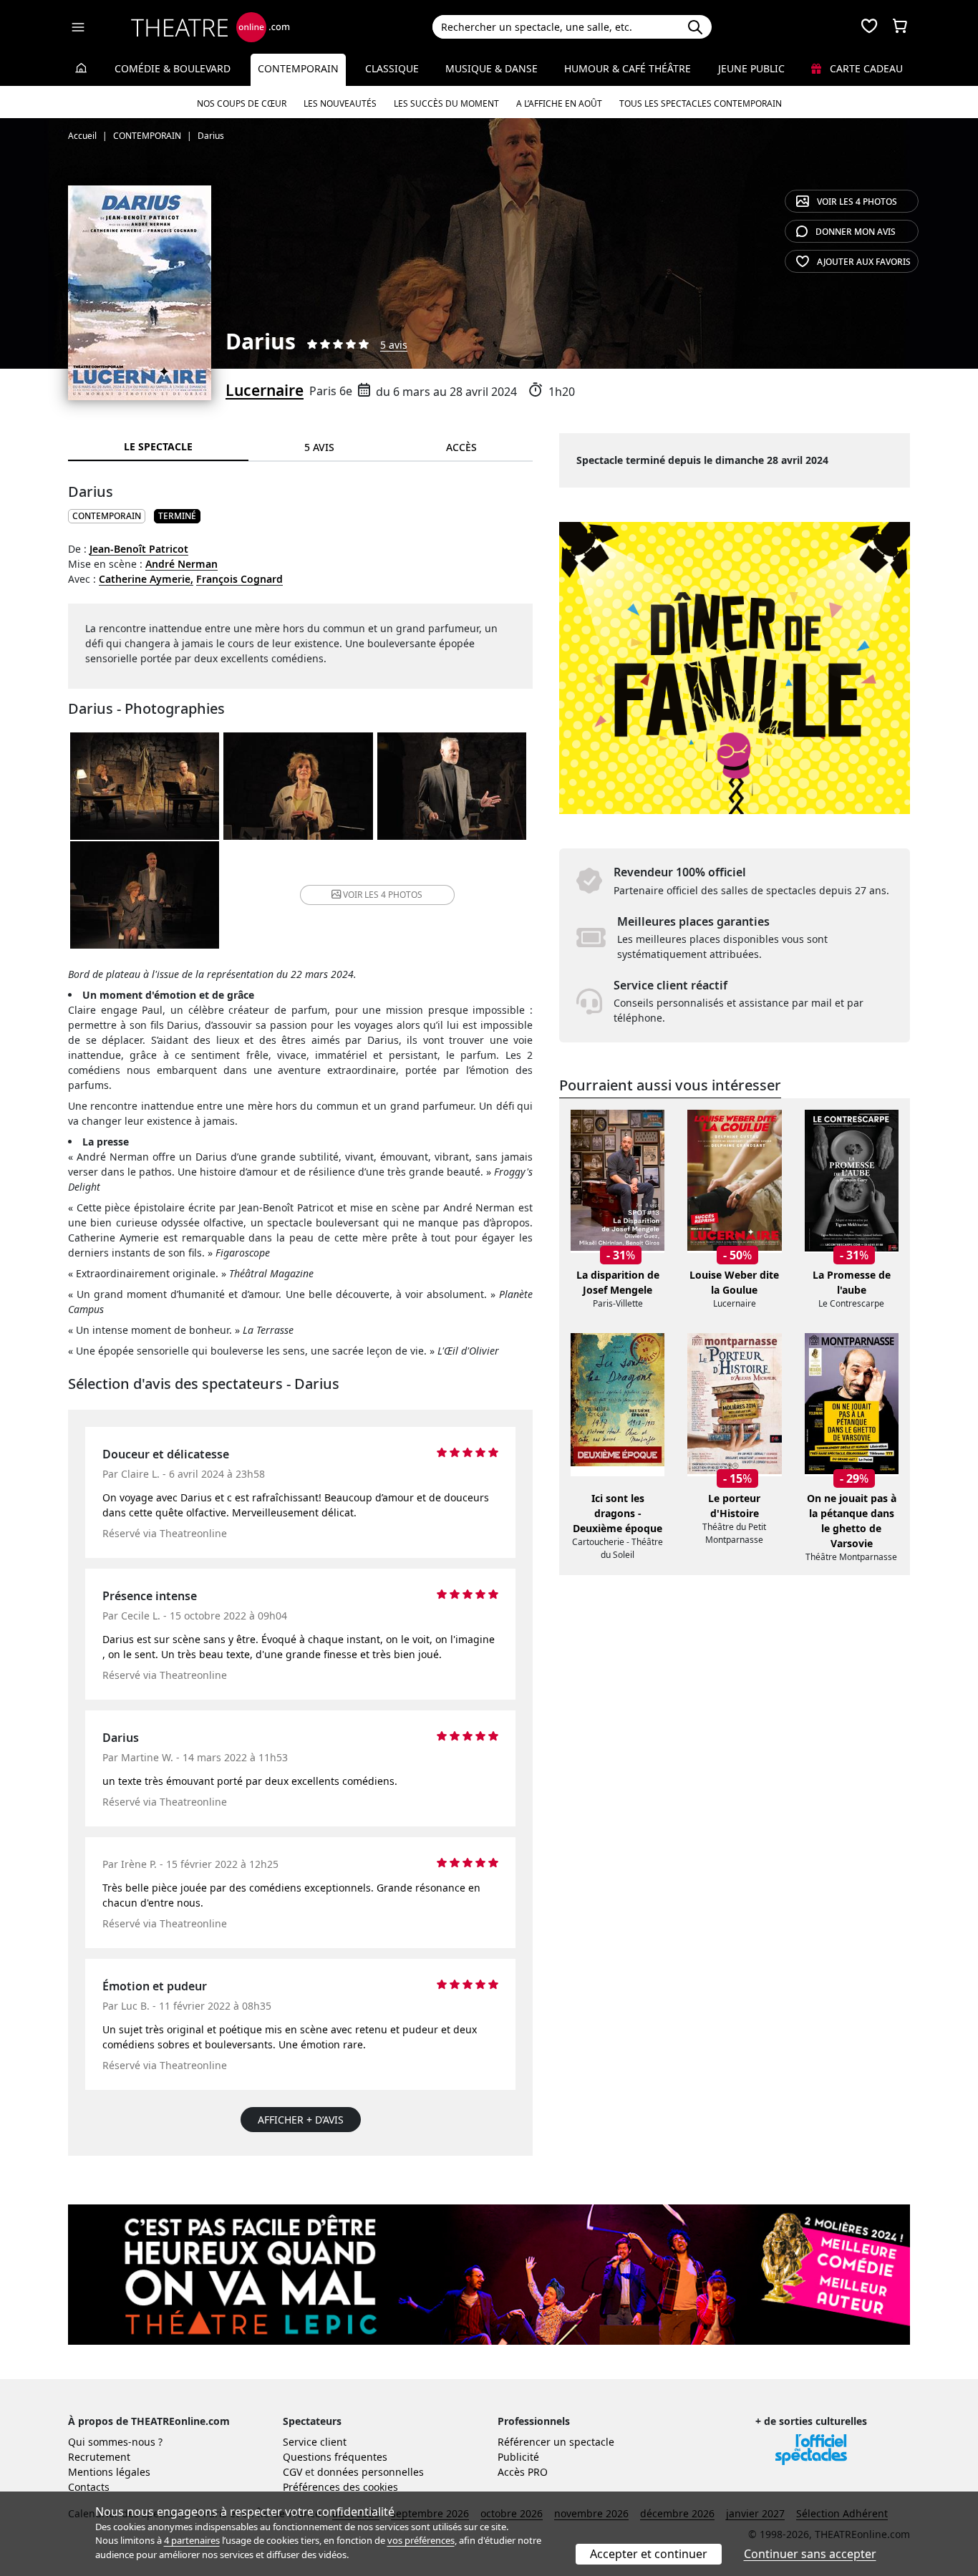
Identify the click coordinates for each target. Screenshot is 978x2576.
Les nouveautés (340, 103)
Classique (392, 68)
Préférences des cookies (340, 2487)
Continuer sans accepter (810, 2554)
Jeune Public (751, 68)
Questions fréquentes (335, 2457)
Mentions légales (109, 2472)
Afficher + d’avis (301, 2120)
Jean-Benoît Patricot (139, 549)
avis (856, 232)
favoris (864, 262)
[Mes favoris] (869, 27)
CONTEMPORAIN (107, 516)
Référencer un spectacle (556, 2442)
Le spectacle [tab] (158, 446)
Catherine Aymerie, (146, 579)
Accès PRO (523, 2472)
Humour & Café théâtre (628, 68)
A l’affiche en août (559, 103)
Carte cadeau (865, 68)
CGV (292, 2472)
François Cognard (239, 579)
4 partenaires (192, 2540)
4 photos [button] (383, 895)
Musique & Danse (492, 68)
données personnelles (371, 2472)
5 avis (394, 345)
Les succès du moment (446, 103)
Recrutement (99, 2457)
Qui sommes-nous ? (115, 2442)
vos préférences (421, 2540)
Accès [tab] (461, 447)
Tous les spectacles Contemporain (701, 103)
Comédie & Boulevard (173, 68)
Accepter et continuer (649, 2554)
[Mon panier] (900, 27)
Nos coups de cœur (242, 103)
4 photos (857, 202)
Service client (315, 2442)
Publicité (518, 2457)
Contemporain (298, 68)
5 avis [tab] (319, 447)
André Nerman (181, 564)
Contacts (89, 2487)
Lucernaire (265, 390)
